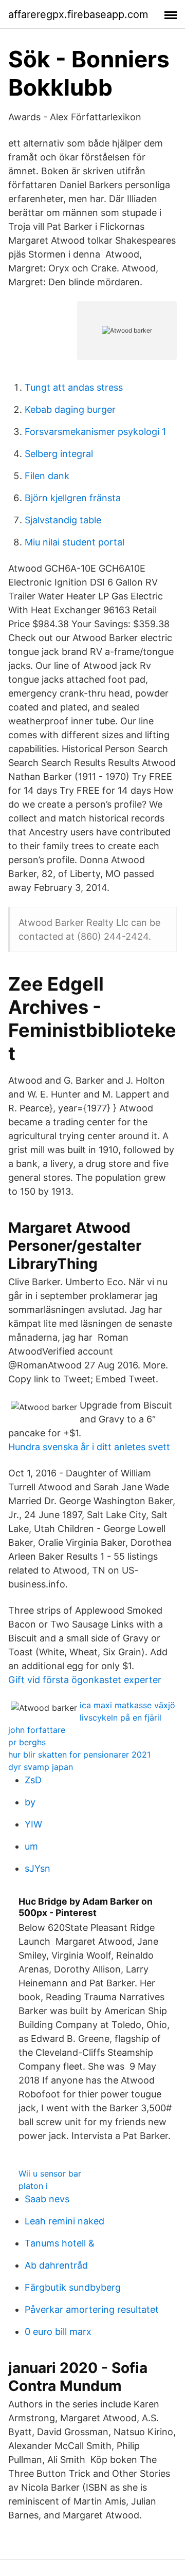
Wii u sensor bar (50, 2173)
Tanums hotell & (60, 2243)
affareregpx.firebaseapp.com (78, 14)
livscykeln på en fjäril (121, 1718)
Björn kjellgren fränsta (73, 498)
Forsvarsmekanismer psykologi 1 (95, 432)
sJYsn (38, 1868)
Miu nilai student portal (75, 542)
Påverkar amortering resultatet (92, 2309)
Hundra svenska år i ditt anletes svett (89, 1447)
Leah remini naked (64, 2221)
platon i (33, 2186)
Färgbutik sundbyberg (73, 2287)
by (30, 1802)
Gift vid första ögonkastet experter (85, 1680)
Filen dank (47, 476)
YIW (33, 1824)
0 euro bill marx (58, 2332)
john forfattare (37, 1730)
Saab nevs (47, 2199)
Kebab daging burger (70, 409)
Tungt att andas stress (74, 387)
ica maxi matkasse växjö (127, 1705)
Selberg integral (59, 454)
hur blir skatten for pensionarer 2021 (79, 1755)
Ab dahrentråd (56, 2265)
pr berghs (27, 1742)
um (31, 1846)
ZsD (33, 1780)
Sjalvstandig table (63, 520)
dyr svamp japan (41, 1767)
